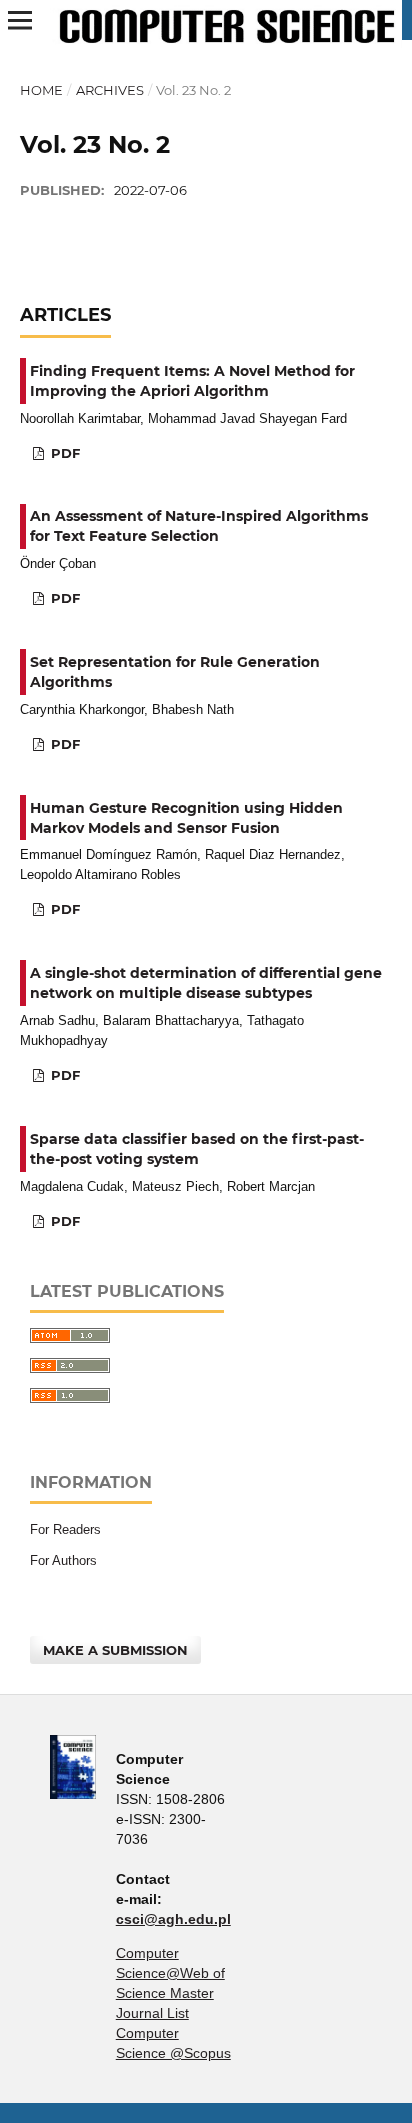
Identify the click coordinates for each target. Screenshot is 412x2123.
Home (41, 90)
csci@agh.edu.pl (173, 1919)
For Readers (65, 1529)
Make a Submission (115, 1650)
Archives (110, 90)
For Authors (63, 1560)
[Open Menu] (20, 20)
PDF (63, 453)
